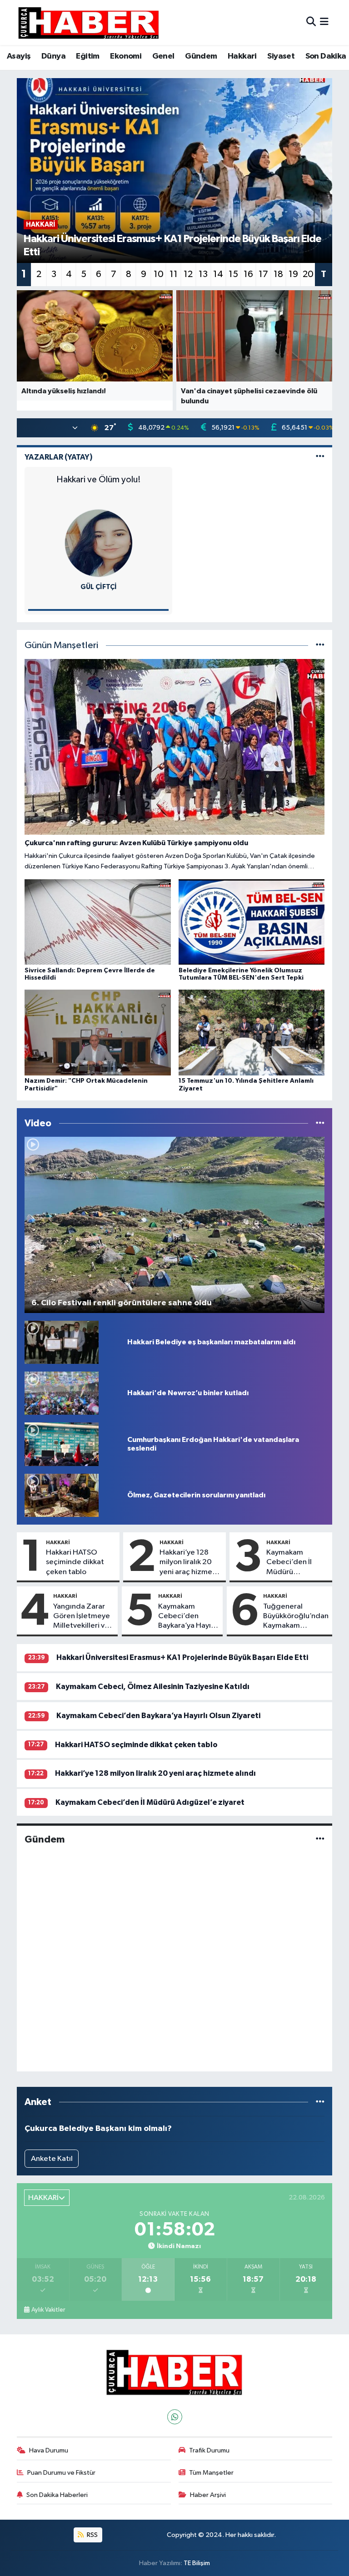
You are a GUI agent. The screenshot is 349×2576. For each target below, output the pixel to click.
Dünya (53, 56)
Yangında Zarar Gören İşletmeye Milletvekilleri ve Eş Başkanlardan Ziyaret (82, 1617)
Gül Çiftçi (99, 587)
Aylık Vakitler (48, 2310)
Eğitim (87, 56)
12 (188, 274)
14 (218, 274)
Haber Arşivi (208, 2495)
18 (278, 274)
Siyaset (281, 56)
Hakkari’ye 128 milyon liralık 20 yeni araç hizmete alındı (190, 1563)
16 (248, 274)
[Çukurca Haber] (89, 22)
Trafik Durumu (209, 2450)
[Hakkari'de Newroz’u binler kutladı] (62, 1393)
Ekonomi (126, 56)
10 (159, 274)
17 (263, 274)
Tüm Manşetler (211, 2473)
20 (308, 274)
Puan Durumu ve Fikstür (61, 2473)
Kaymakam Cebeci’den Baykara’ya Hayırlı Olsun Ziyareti (188, 1617)
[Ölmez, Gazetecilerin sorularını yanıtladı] (62, 1495)
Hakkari (242, 56)
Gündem (201, 56)
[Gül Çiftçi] (99, 543)
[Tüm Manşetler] (320, 646)
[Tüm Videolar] (320, 1123)
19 (293, 274)
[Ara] (311, 22)
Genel (163, 56)
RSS (92, 2535)
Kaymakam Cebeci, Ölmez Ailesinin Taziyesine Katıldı (153, 1687)
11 (174, 274)
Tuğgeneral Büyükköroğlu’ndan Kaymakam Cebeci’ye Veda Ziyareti (296, 1617)
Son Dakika (326, 56)
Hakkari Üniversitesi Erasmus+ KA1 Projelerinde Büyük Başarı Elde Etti (182, 1657)
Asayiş (19, 56)
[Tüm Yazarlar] (320, 457)
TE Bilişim (197, 2563)
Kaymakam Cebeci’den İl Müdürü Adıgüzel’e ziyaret (289, 1563)
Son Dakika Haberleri (57, 2495)
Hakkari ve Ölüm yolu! (99, 480)
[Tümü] (320, 2102)
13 (203, 274)
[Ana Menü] (324, 22)
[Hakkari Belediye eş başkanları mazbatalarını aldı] (62, 1342)
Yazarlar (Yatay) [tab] (59, 457)
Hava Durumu (49, 2450)
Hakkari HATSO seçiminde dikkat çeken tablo (75, 1562)
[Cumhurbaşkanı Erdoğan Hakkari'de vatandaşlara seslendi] (62, 1444)
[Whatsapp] (175, 2417)
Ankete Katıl (52, 2159)
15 (233, 274)
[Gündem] (320, 1840)
